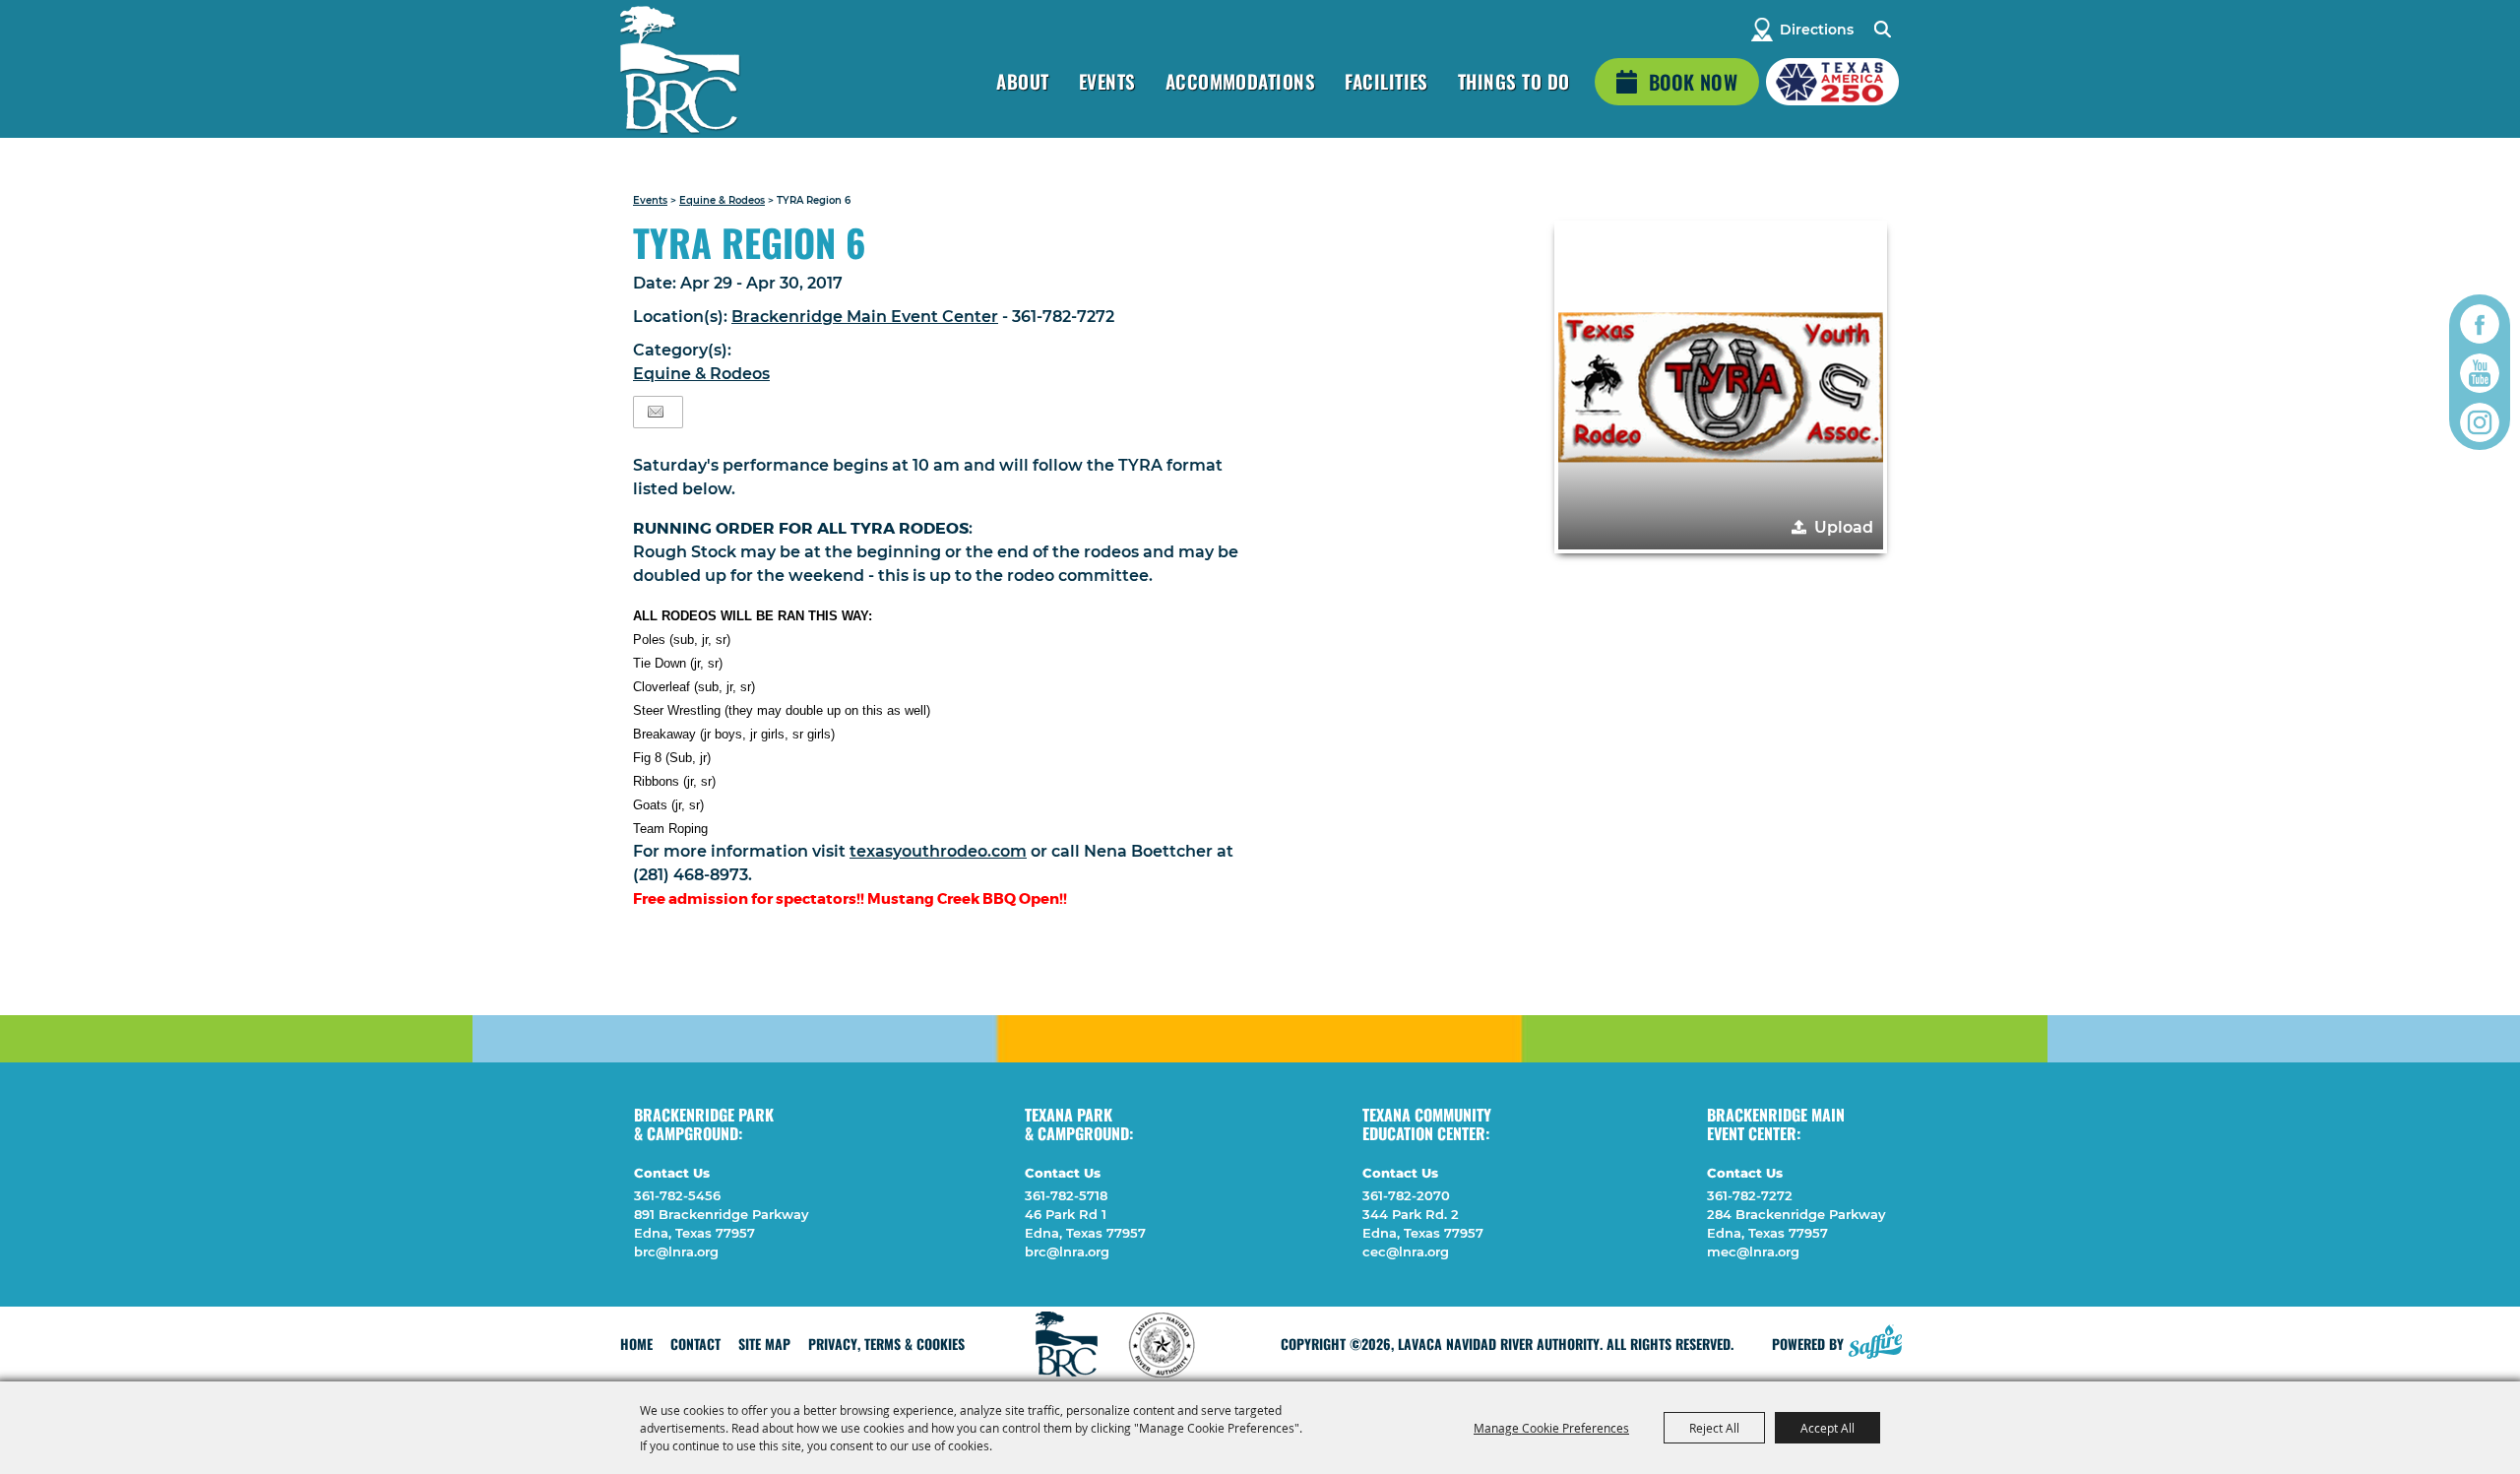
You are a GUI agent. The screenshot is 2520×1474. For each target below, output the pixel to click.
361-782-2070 (1406, 1195)
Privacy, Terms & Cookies (886, 1344)
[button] (1721, 387)
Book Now (1693, 82)
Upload (1844, 527)
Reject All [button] (1714, 1428)
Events (1107, 81)
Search (1882, 30)
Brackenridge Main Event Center (865, 317)
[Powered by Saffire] (1875, 1339)
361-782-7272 (1750, 1195)
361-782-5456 (677, 1195)
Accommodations (1241, 81)
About (1022, 81)
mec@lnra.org (1753, 1251)
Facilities (1386, 81)
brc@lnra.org (676, 1251)
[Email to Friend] (656, 412)
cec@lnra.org (1406, 1251)
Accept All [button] (1827, 1428)
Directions (1817, 30)
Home (636, 1344)
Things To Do (1514, 81)
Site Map (764, 1344)
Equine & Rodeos (722, 200)
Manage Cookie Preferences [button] (1551, 1428)
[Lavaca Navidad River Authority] (679, 69)
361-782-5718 (1066, 1195)
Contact (695, 1344)
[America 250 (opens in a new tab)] (1832, 82)
